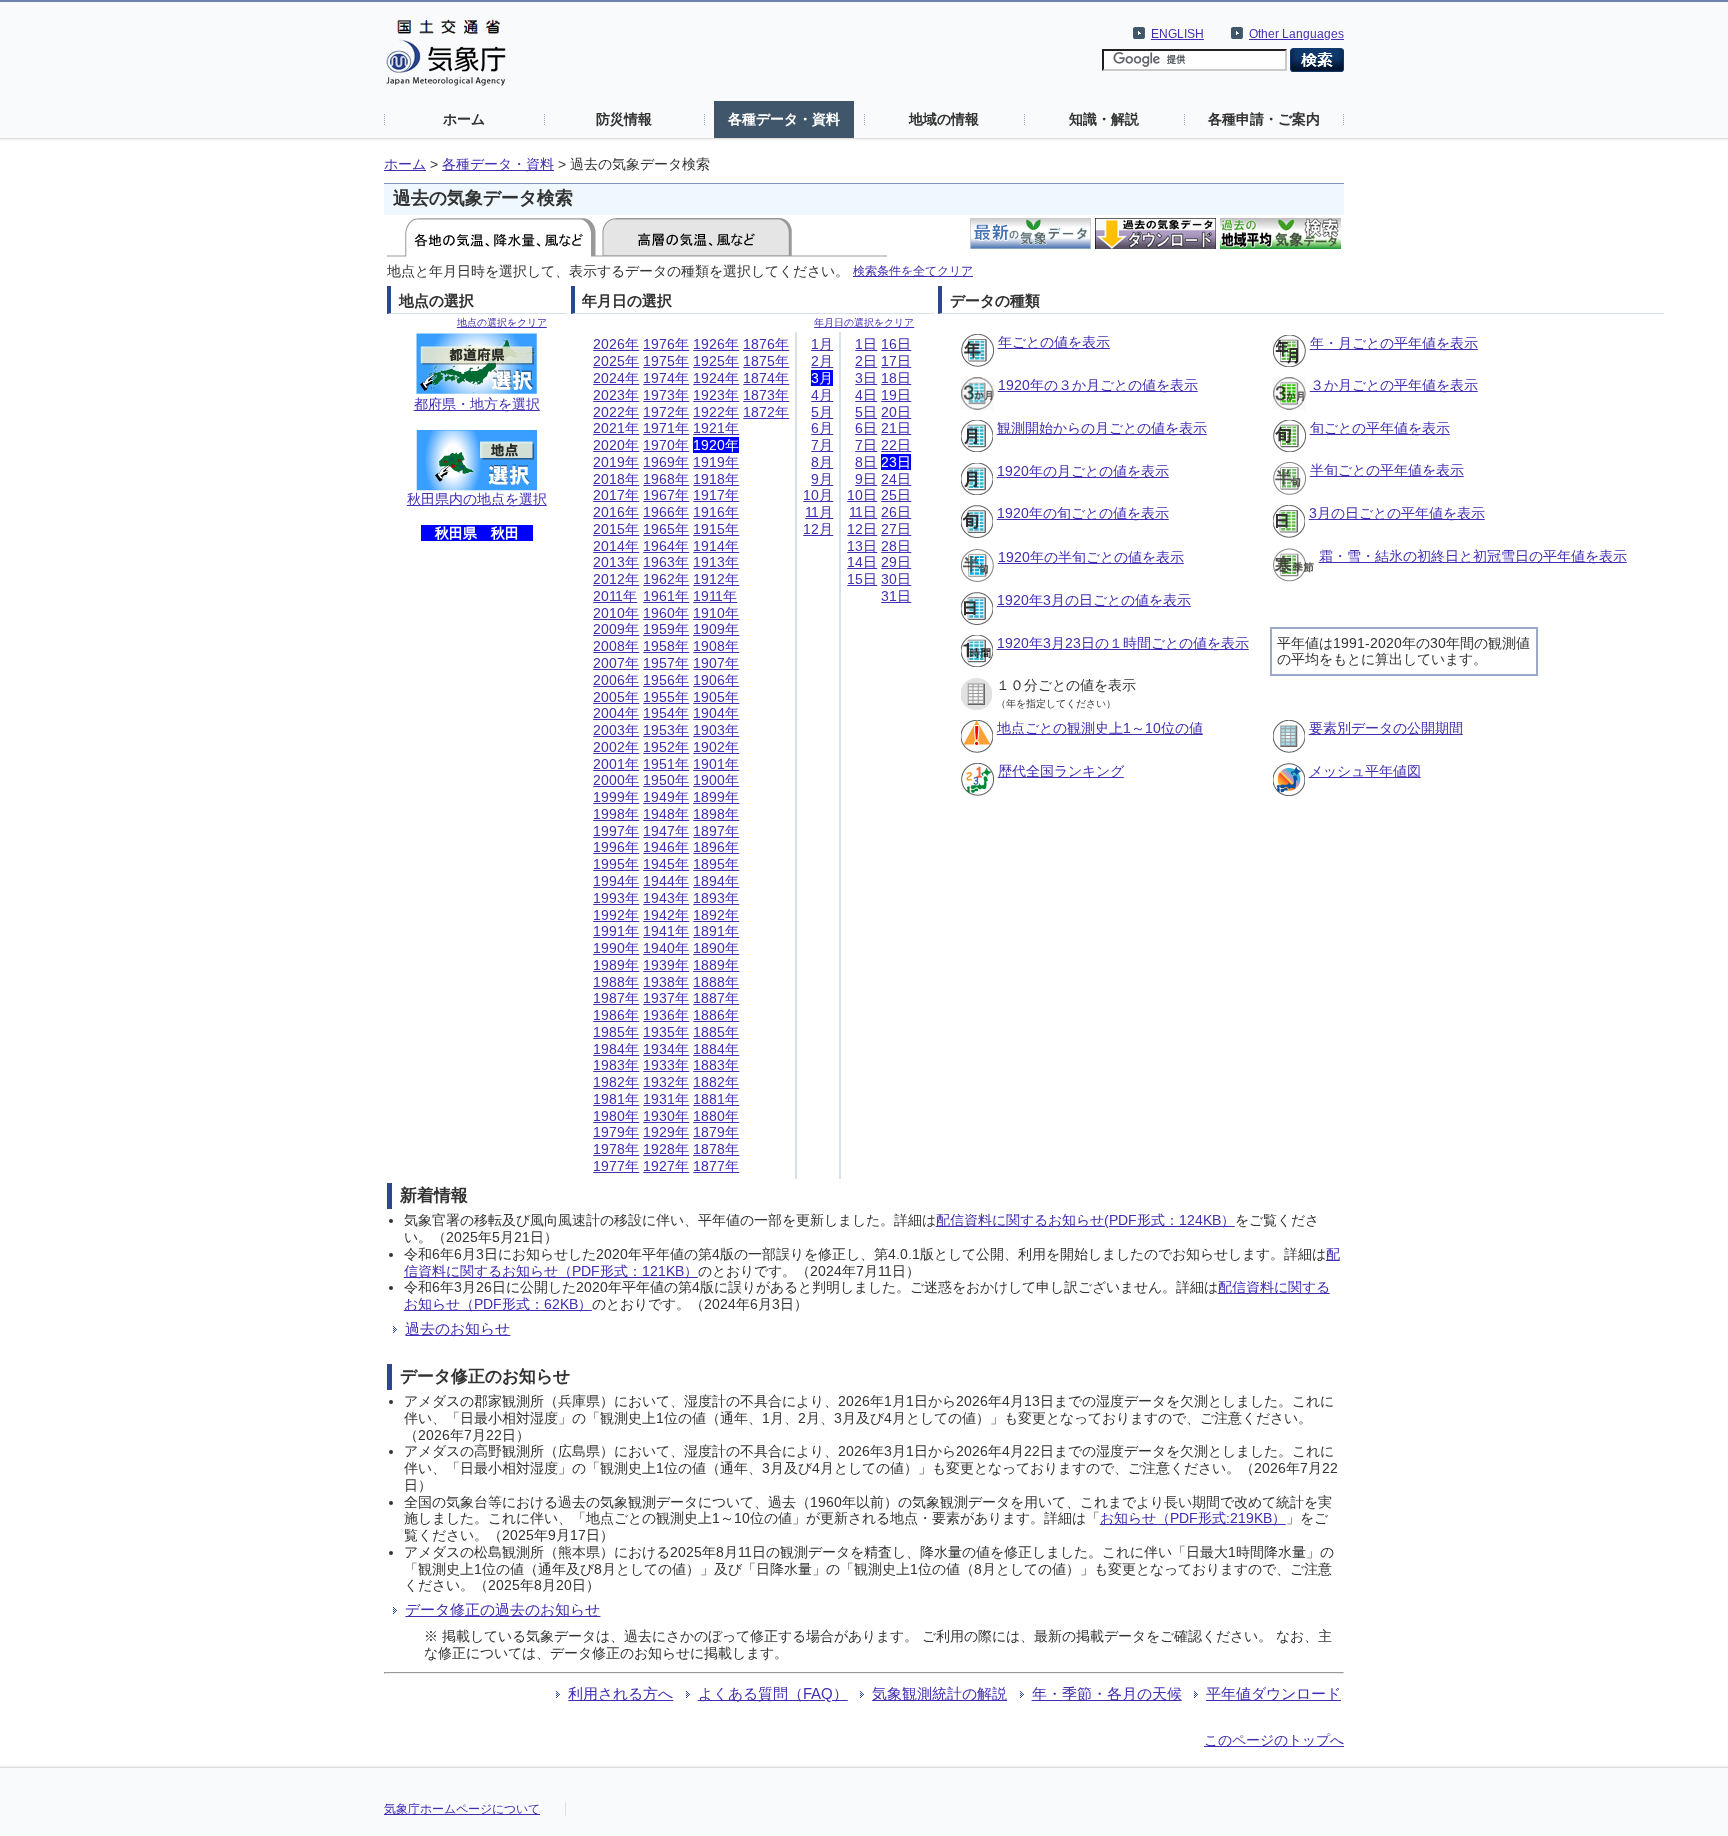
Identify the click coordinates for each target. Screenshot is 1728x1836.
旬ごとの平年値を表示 (1380, 428)
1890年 (716, 948)
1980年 (616, 1116)
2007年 (616, 663)
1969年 (666, 462)
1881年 (716, 1099)
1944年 (666, 881)
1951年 (666, 764)
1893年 (716, 898)
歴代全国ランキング (1061, 771)
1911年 (715, 596)
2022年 (616, 412)
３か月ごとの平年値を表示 (1394, 385)
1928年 (666, 1149)
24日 (896, 479)
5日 (866, 412)
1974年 (666, 378)
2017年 (616, 495)
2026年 (616, 344)
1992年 (616, 915)
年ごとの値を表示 (1054, 342)
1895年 (716, 864)
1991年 (616, 931)
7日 (866, 445)
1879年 (716, 1132)
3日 (866, 378)
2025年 (616, 361)
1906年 (716, 680)
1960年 (666, 613)
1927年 (666, 1166)
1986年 (616, 1015)
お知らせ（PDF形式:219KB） (1193, 1518)
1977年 (616, 1166)
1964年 (666, 546)
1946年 (666, 847)
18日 (896, 378)
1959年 (666, 629)
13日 (862, 546)
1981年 (616, 1099)
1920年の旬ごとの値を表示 (1083, 513)
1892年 (716, 915)
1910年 (716, 613)
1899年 (716, 797)
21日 (896, 428)
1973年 (666, 395)
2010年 (616, 613)
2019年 (616, 462)
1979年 (616, 1132)
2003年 (616, 730)
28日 (896, 546)
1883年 (716, 1065)
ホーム (464, 119)
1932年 (666, 1082)
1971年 (666, 428)
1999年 (616, 797)
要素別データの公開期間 (1386, 728)
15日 (862, 579)
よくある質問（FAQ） (773, 1693)
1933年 (666, 1065)
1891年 (716, 931)
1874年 (766, 378)
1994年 (616, 881)
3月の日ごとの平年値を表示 (1397, 513)
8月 (822, 462)
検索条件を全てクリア (913, 270)
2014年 (616, 546)
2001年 (616, 764)
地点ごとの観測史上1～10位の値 (1100, 728)
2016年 (616, 512)
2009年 (616, 629)
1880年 (716, 1116)
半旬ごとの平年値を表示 (1387, 470)
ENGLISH (1177, 34)
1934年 (666, 1049)
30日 (896, 579)
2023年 (616, 395)
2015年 (616, 529)
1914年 (716, 546)
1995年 (616, 864)
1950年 (666, 780)
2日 (866, 361)
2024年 (616, 378)
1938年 (666, 982)
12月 (818, 529)
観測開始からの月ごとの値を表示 (1102, 428)
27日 (896, 529)
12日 (862, 529)
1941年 (666, 931)
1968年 (666, 479)
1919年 (716, 462)
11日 (863, 512)
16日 (896, 344)
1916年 (716, 512)
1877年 (716, 1166)
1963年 (666, 562)
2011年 (615, 596)
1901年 (716, 764)
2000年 (616, 780)
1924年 (716, 378)
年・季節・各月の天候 (1107, 1693)
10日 (862, 495)
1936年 (666, 1015)
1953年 (666, 730)
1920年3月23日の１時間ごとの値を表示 (1123, 643)
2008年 (616, 646)
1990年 (616, 948)
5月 (822, 412)
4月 (822, 395)
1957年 (666, 663)
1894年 (716, 881)
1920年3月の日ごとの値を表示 (1094, 600)
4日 (866, 395)
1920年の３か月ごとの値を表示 (1098, 385)
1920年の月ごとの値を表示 (1083, 471)
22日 (896, 445)
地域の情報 (944, 119)
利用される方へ (620, 1693)
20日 (896, 412)
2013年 (616, 562)
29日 (896, 562)
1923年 (716, 395)
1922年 (716, 412)
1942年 (666, 915)
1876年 (766, 344)
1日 (866, 344)
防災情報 (624, 119)
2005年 (616, 697)
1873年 (766, 395)
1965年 (666, 529)
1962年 (666, 579)
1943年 (666, 898)
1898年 (716, 814)
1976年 (666, 344)
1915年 (716, 529)
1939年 (666, 965)
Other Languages (1296, 34)
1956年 (666, 680)
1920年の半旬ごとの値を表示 (1091, 557)
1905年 (716, 697)
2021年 (616, 428)
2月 (822, 361)
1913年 (716, 562)
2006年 (616, 680)
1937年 (666, 998)
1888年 (716, 982)
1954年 (666, 713)
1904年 (716, 713)
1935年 (666, 1032)
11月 (819, 512)
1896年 (716, 847)
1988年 (616, 982)
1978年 (616, 1149)
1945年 (666, 864)
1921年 (716, 428)
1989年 (616, 965)
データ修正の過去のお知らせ (502, 1609)
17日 (896, 361)
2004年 (616, 713)
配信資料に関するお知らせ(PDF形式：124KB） (1085, 1220)
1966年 (666, 512)
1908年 (716, 646)
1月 (822, 344)
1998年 (616, 814)
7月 (822, 445)
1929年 (666, 1132)
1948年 (666, 814)
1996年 (616, 847)
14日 (862, 562)
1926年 (716, 344)
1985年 (616, 1032)
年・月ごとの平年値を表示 (1394, 343)
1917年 (716, 495)
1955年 (666, 697)
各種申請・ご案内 (1264, 119)
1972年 (666, 412)
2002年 (616, 747)
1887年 (716, 998)
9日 (866, 479)
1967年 (666, 495)
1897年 (716, 831)
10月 (818, 495)
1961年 (666, 596)
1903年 (716, 730)
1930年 (666, 1116)
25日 (896, 495)
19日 (896, 395)
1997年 (616, 831)
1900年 (716, 780)
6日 (866, 428)
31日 (896, 596)
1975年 (666, 361)
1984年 (616, 1049)
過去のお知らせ (457, 1328)
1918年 (716, 479)
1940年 (666, 948)
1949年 (666, 797)
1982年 (616, 1082)
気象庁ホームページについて (462, 1809)
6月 (822, 428)
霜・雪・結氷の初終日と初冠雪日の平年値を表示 (1473, 556)
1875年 (766, 361)
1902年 (716, 747)
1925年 (716, 361)
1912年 (716, 579)
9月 (822, 479)
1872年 (766, 412)
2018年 (616, 479)
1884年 (716, 1049)
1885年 (716, 1032)
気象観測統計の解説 (939, 1693)
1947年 (666, 831)
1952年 (666, 747)
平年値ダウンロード (1273, 1693)
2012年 (616, 579)
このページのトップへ (1274, 1740)
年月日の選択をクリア (864, 322)
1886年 (716, 1015)
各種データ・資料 (784, 119)
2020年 (616, 445)
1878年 (716, 1149)
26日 (896, 512)
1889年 (716, 965)
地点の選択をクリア (502, 322)
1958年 (666, 646)
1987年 (616, 998)
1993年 (616, 898)
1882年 (716, 1082)
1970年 (666, 445)
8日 (866, 462)
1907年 (716, 663)
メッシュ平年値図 (1365, 771)
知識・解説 (1104, 119)
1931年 (666, 1099)
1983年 (616, 1065)
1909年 (716, 629)
